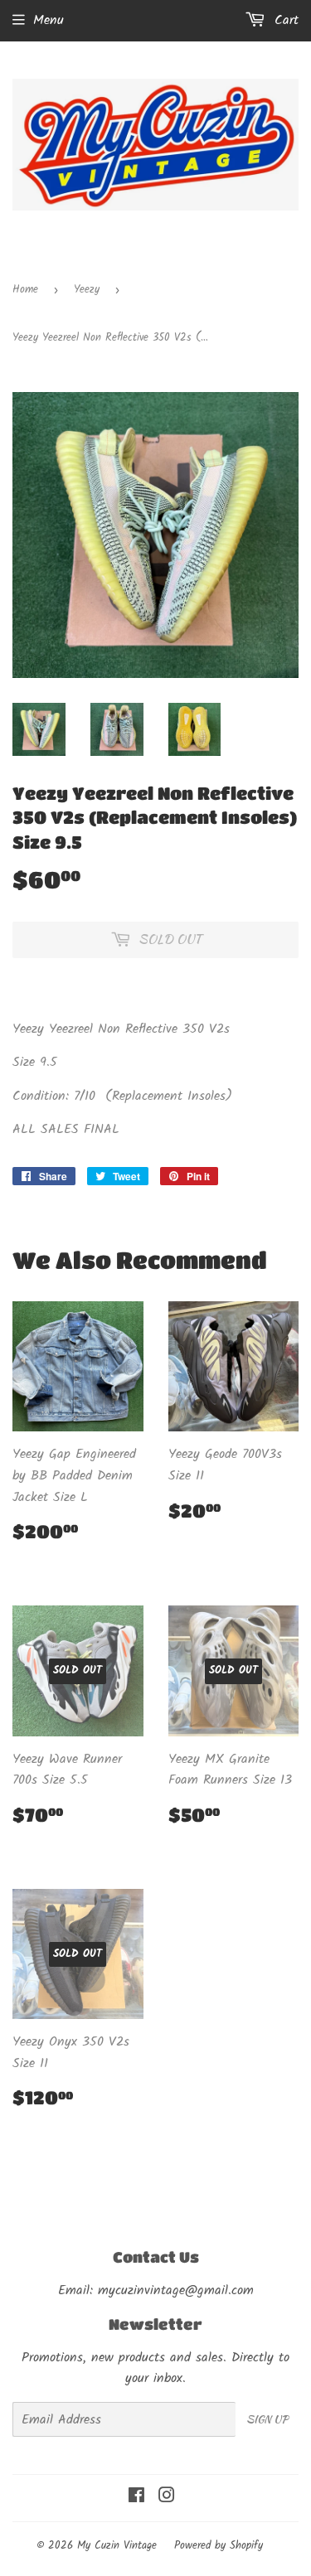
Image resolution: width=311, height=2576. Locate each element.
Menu (49, 20)
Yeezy (87, 290)
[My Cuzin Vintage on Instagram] (167, 2498)
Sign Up (267, 2419)
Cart (284, 20)
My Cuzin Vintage (117, 2546)
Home (25, 290)
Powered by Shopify (219, 2546)
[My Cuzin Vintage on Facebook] (136, 2498)
